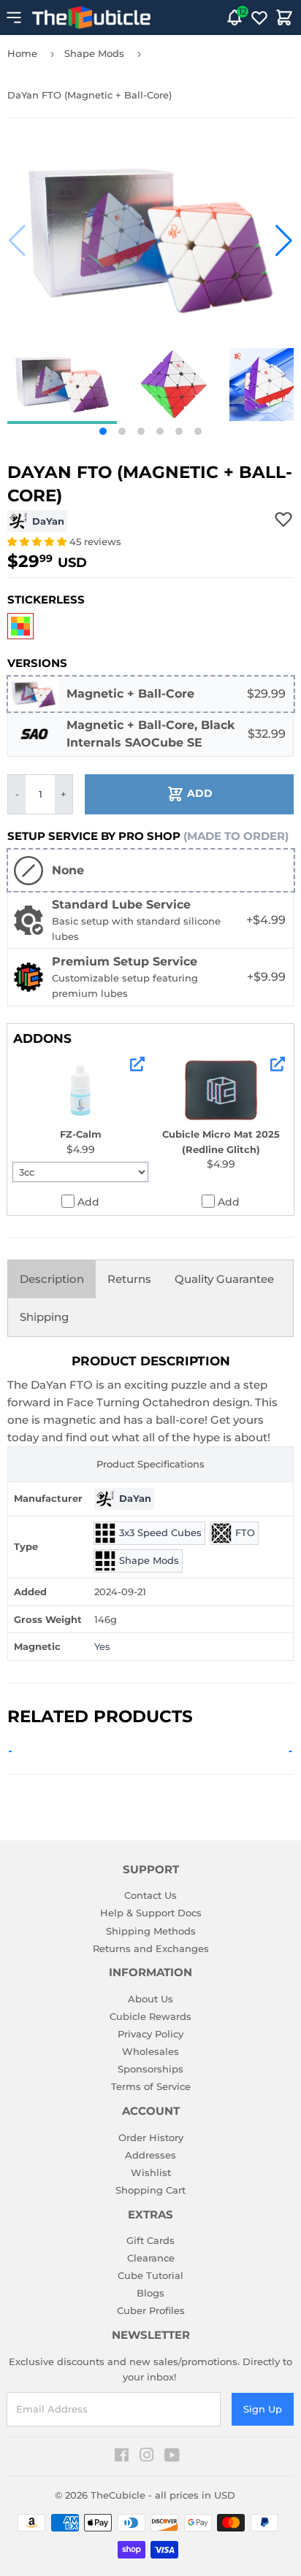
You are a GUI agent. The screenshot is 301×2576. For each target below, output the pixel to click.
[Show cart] (284, 18)
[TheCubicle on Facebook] (122, 2457)
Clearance (151, 2258)
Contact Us (150, 1895)
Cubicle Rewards (150, 2016)
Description (52, 1279)
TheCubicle (118, 2495)
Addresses (150, 2155)
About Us (150, 1999)
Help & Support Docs (151, 1913)
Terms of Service (151, 2086)
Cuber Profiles (151, 2310)
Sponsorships (150, 2069)
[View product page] (137, 1064)
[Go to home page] (91, 18)
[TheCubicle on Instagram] (147, 2457)
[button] (17, 241)
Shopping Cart (150, 2190)
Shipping (44, 1317)
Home (22, 53)
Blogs (150, 2293)
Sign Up (263, 2409)
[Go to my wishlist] (259, 18)
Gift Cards (150, 2240)
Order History (151, 2137)
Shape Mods (94, 53)
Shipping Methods (151, 1931)
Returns (129, 1279)
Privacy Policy (150, 2034)
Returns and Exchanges (151, 1948)
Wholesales (150, 2051)
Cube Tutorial (150, 2275)
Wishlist (151, 2172)
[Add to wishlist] (283, 519)
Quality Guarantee (224, 1279)
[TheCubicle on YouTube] (172, 2457)
